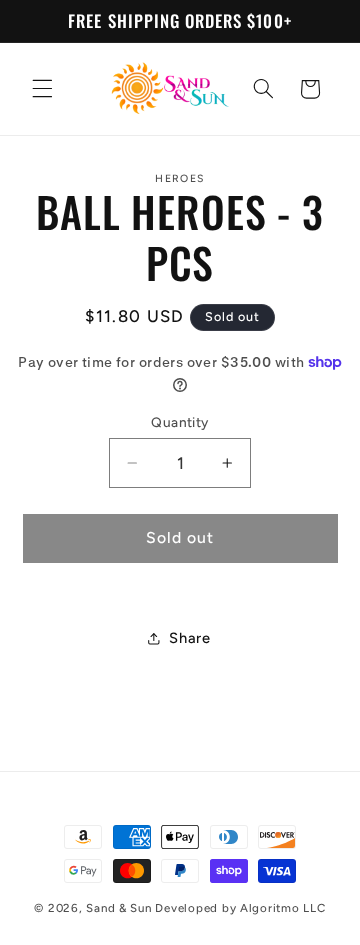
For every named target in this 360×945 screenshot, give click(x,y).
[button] (42, 89)
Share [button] (189, 638)
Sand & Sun (120, 908)
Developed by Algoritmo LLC (240, 908)
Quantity (179, 422)
